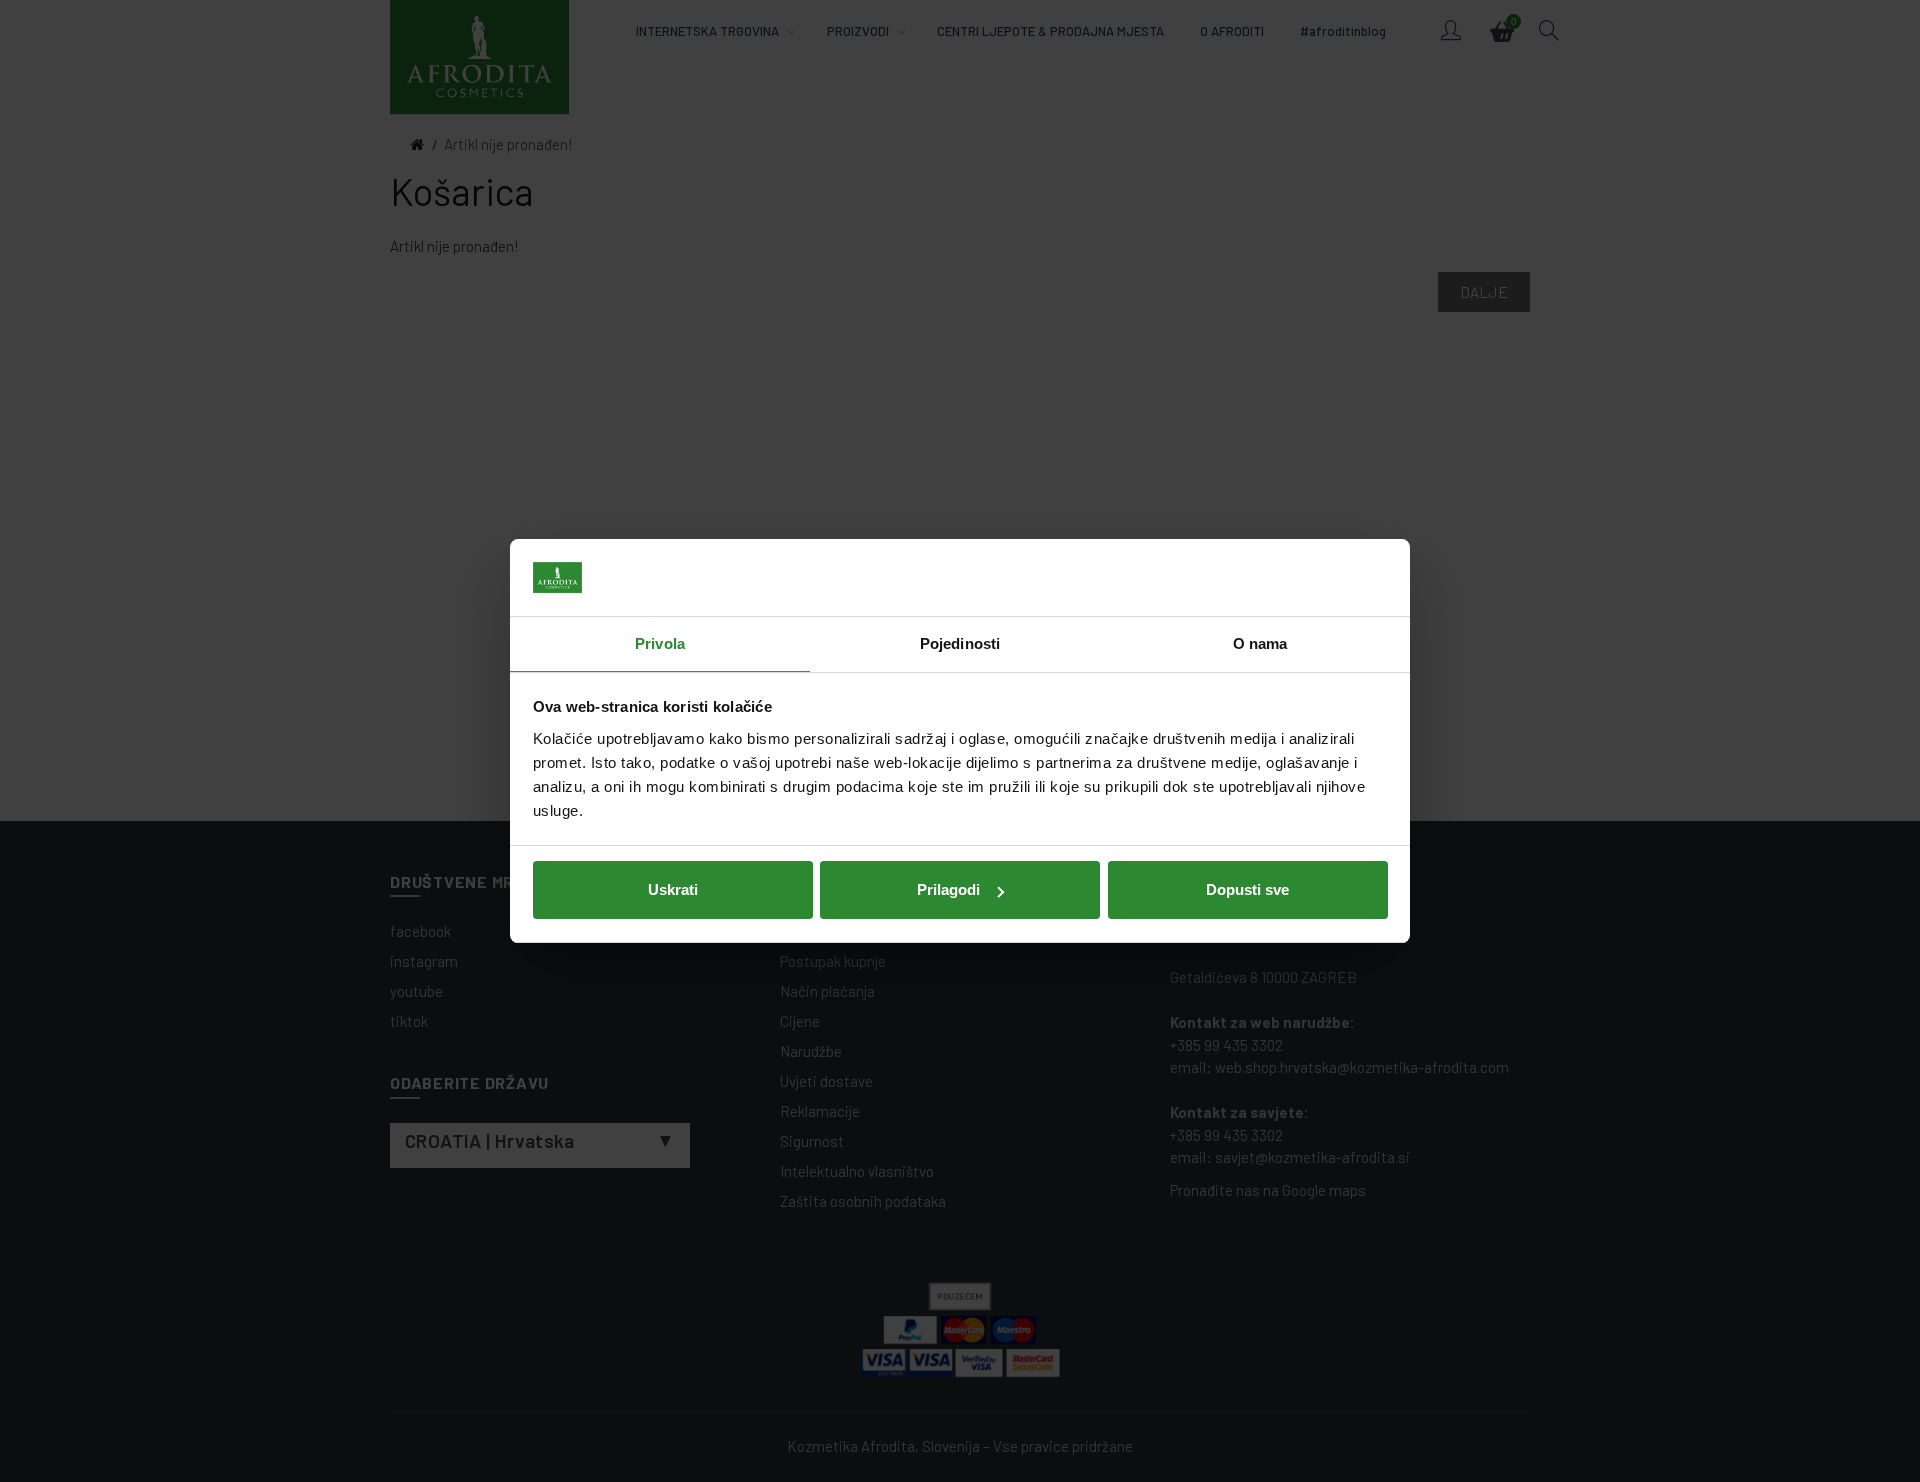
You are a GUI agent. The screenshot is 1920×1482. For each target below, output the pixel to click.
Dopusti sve (1247, 889)
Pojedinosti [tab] (960, 643)
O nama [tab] (1260, 643)
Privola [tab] (660, 643)
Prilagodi (948, 889)
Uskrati (673, 889)
